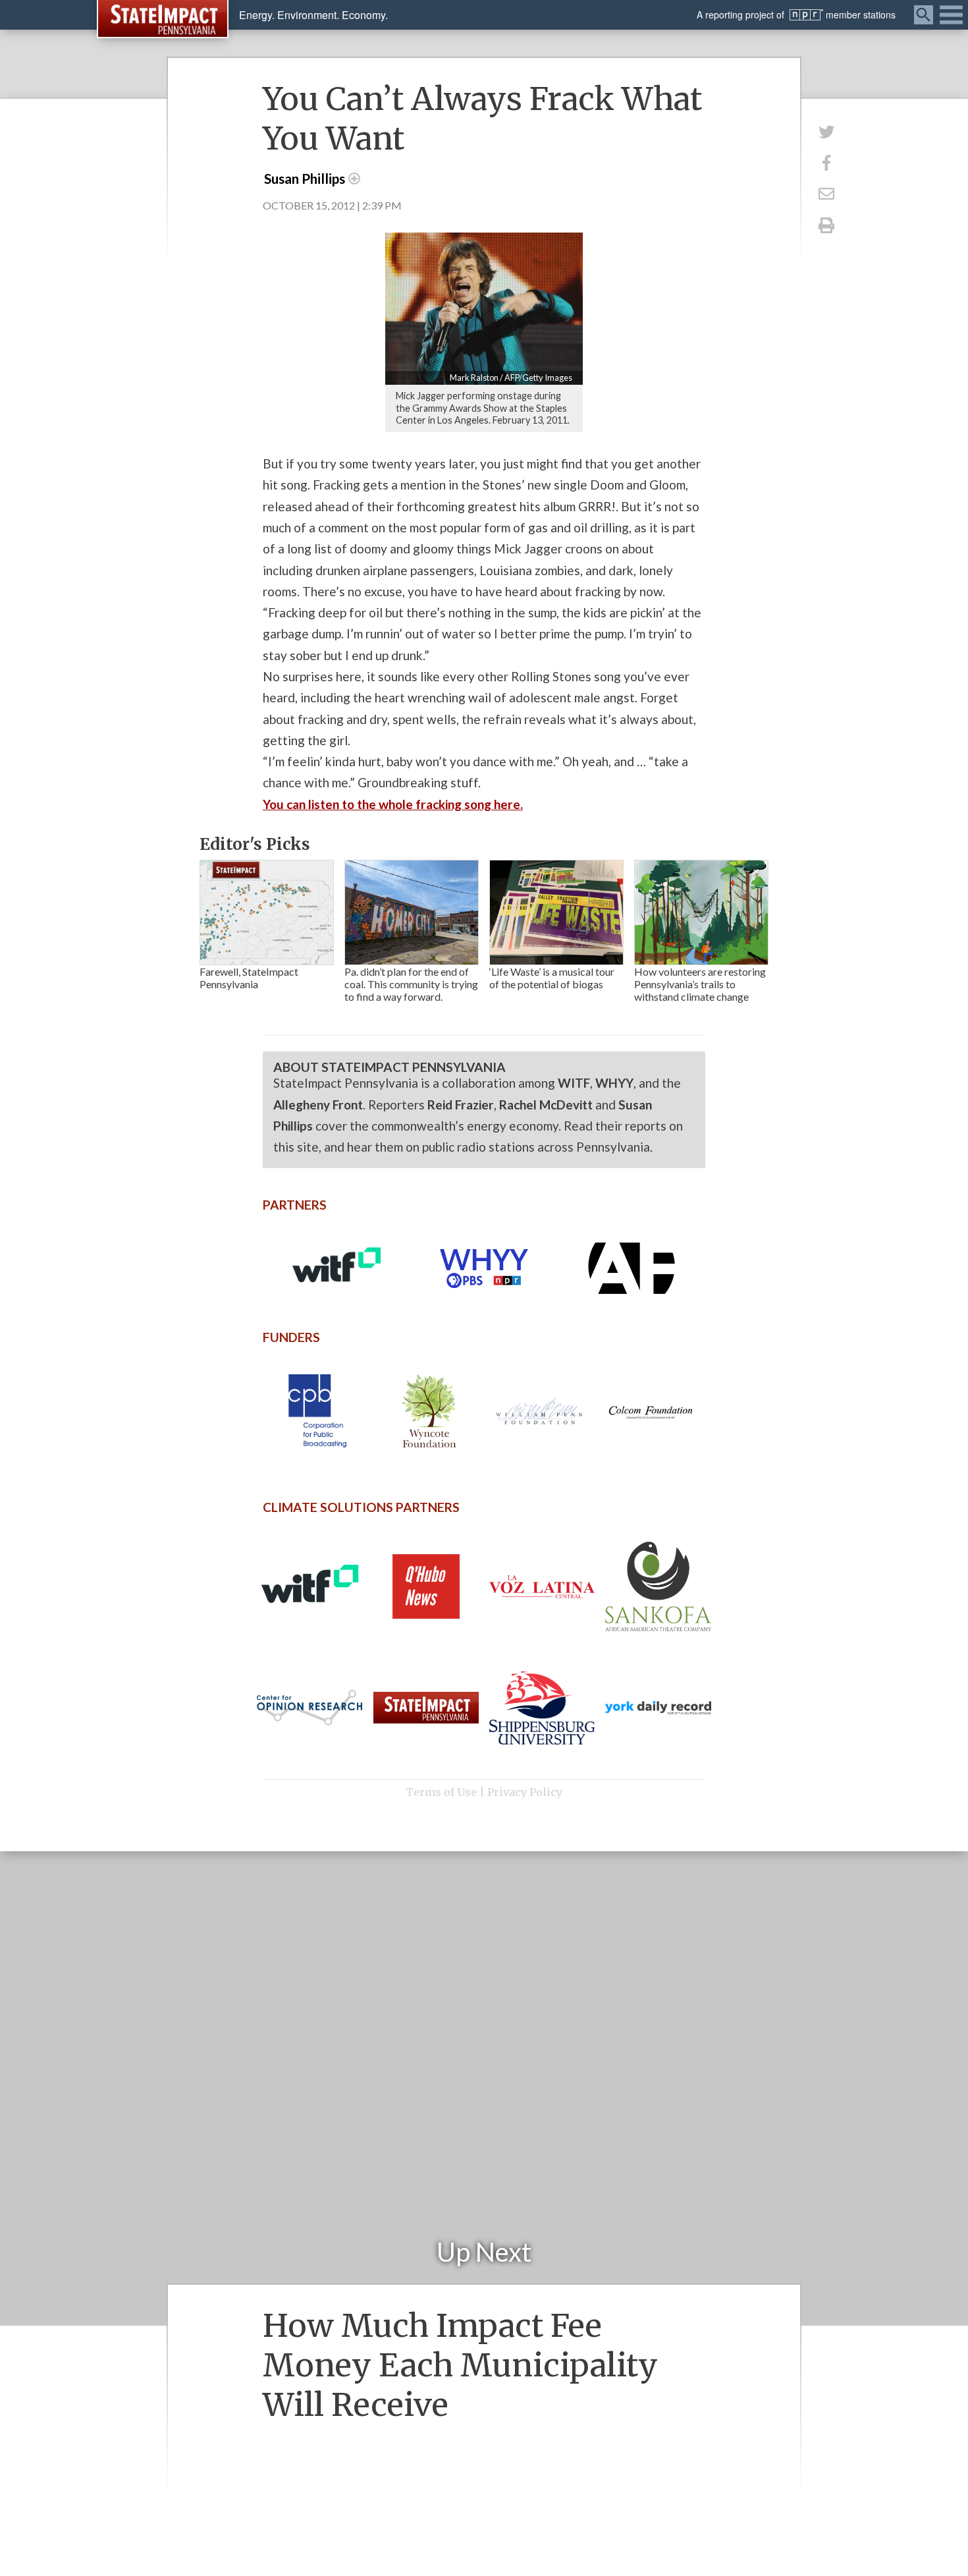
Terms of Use (441, 1792)
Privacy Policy (525, 1792)
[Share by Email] (826, 194)
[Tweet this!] (826, 131)
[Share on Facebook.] (826, 162)
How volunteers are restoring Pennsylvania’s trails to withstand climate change (700, 984)
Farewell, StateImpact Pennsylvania (249, 978)
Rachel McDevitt (546, 1105)
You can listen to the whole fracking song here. (393, 804)
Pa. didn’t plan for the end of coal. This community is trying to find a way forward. (411, 984)
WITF (574, 1083)
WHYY (614, 1083)
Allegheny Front (318, 1105)
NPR (806, 15)
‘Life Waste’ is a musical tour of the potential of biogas (552, 978)
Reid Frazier (461, 1105)
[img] (267, 912)
